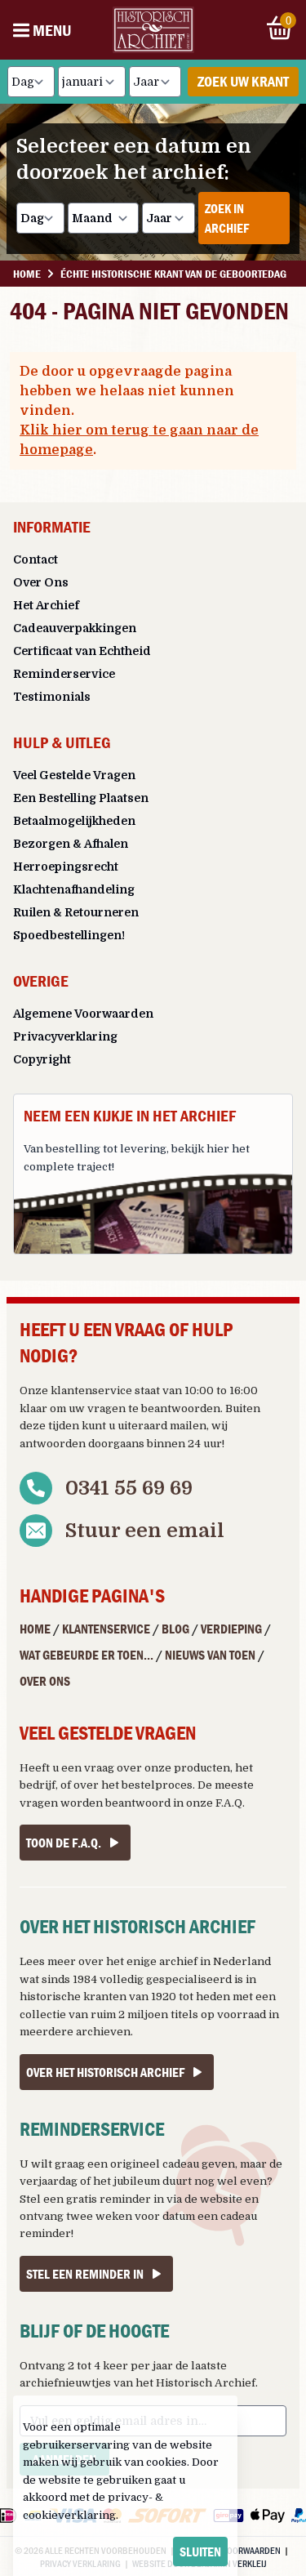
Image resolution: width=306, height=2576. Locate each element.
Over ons (45, 1681)
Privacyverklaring (65, 1036)
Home (35, 1629)
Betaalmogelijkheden (74, 821)
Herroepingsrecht (66, 867)
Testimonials (52, 697)
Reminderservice (64, 674)
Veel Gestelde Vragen (74, 775)
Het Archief (46, 605)
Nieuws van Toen (210, 1655)
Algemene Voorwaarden (83, 1014)
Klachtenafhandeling (74, 889)
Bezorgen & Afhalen (71, 844)
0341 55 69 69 (129, 1488)
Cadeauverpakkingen (75, 628)
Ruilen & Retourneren (76, 912)
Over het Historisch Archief (105, 2072)
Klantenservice (106, 1629)
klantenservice (91, 1391)
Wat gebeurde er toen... (86, 1655)
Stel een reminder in (85, 2274)
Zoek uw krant (243, 81)
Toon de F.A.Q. (64, 1843)
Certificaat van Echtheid (82, 651)
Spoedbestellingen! (69, 935)
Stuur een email (145, 1531)
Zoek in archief (227, 218)
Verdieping (231, 1629)
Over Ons (41, 582)
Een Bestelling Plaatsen (81, 798)
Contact (35, 559)
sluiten (200, 2551)
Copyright (42, 1059)
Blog (175, 1629)
